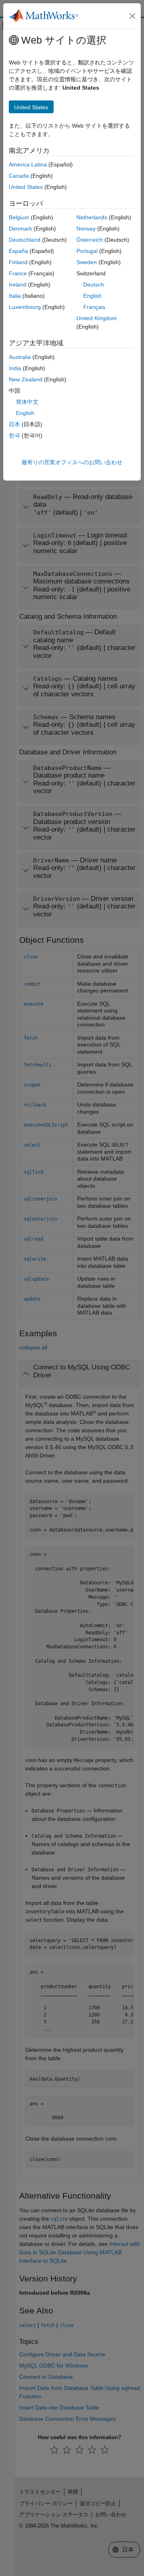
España (18, 251)
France (18, 273)
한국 (14, 435)
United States (26, 187)
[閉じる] (132, 16)
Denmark (20, 229)
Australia (20, 357)
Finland (18, 262)
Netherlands (92, 217)
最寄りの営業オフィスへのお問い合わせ (72, 462)
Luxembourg (25, 307)
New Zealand (26, 379)
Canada (19, 176)
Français (94, 307)
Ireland (18, 285)
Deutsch (94, 285)
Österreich (90, 240)
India (15, 368)
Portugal (87, 251)
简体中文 (27, 402)
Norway (86, 229)
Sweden (87, 262)
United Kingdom (97, 318)
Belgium (19, 217)
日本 (14, 424)
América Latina (28, 164)
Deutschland (25, 240)
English (92, 296)
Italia (15, 296)
